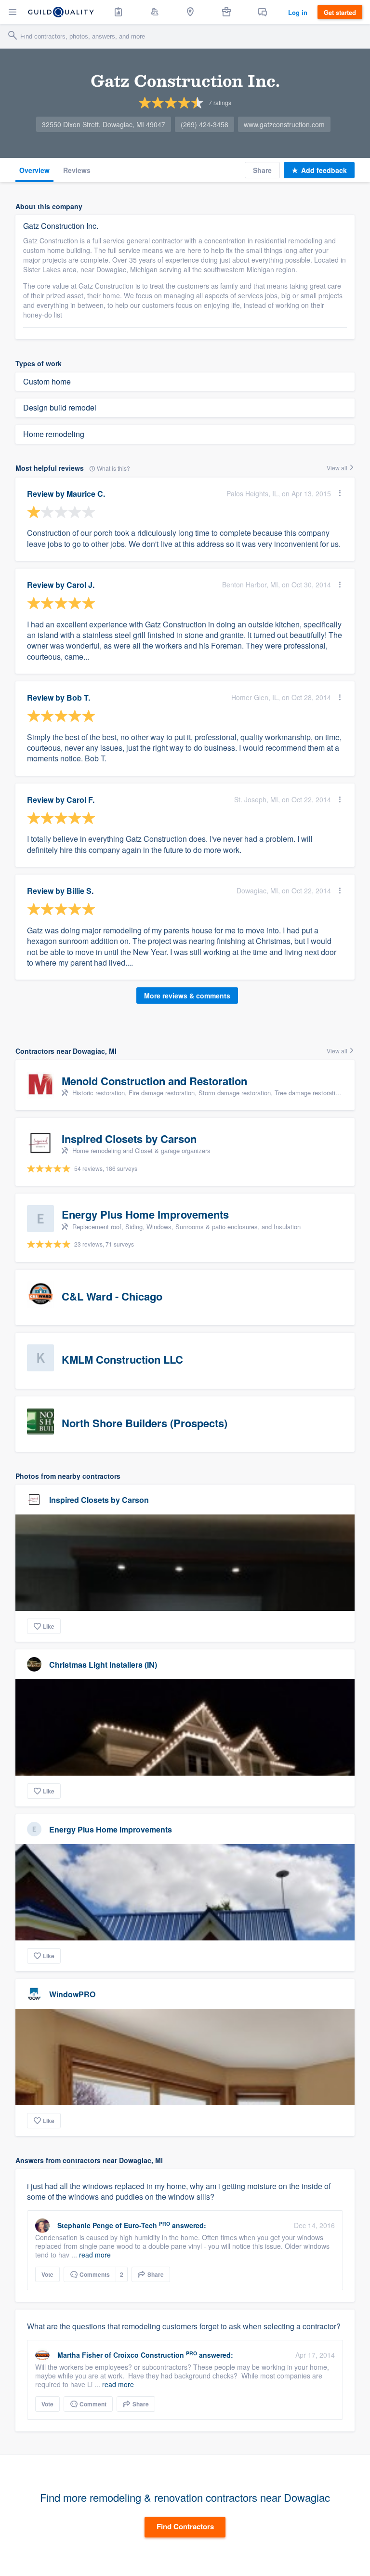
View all (338, 468)
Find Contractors (185, 2526)
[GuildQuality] (61, 12)
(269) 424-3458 (205, 124)
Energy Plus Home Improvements (111, 1829)
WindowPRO (72, 1994)
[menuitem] (119, 12)
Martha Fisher (80, 2355)
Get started (340, 12)
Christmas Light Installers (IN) (103, 1665)
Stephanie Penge (85, 2225)
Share (262, 170)
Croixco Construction (149, 2355)
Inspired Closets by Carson (99, 1500)
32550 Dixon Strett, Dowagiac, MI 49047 (104, 124)
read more (95, 2255)
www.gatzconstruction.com (284, 124)
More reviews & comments (187, 996)
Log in (298, 12)
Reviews (77, 170)
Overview (34, 170)
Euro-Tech (140, 2225)
